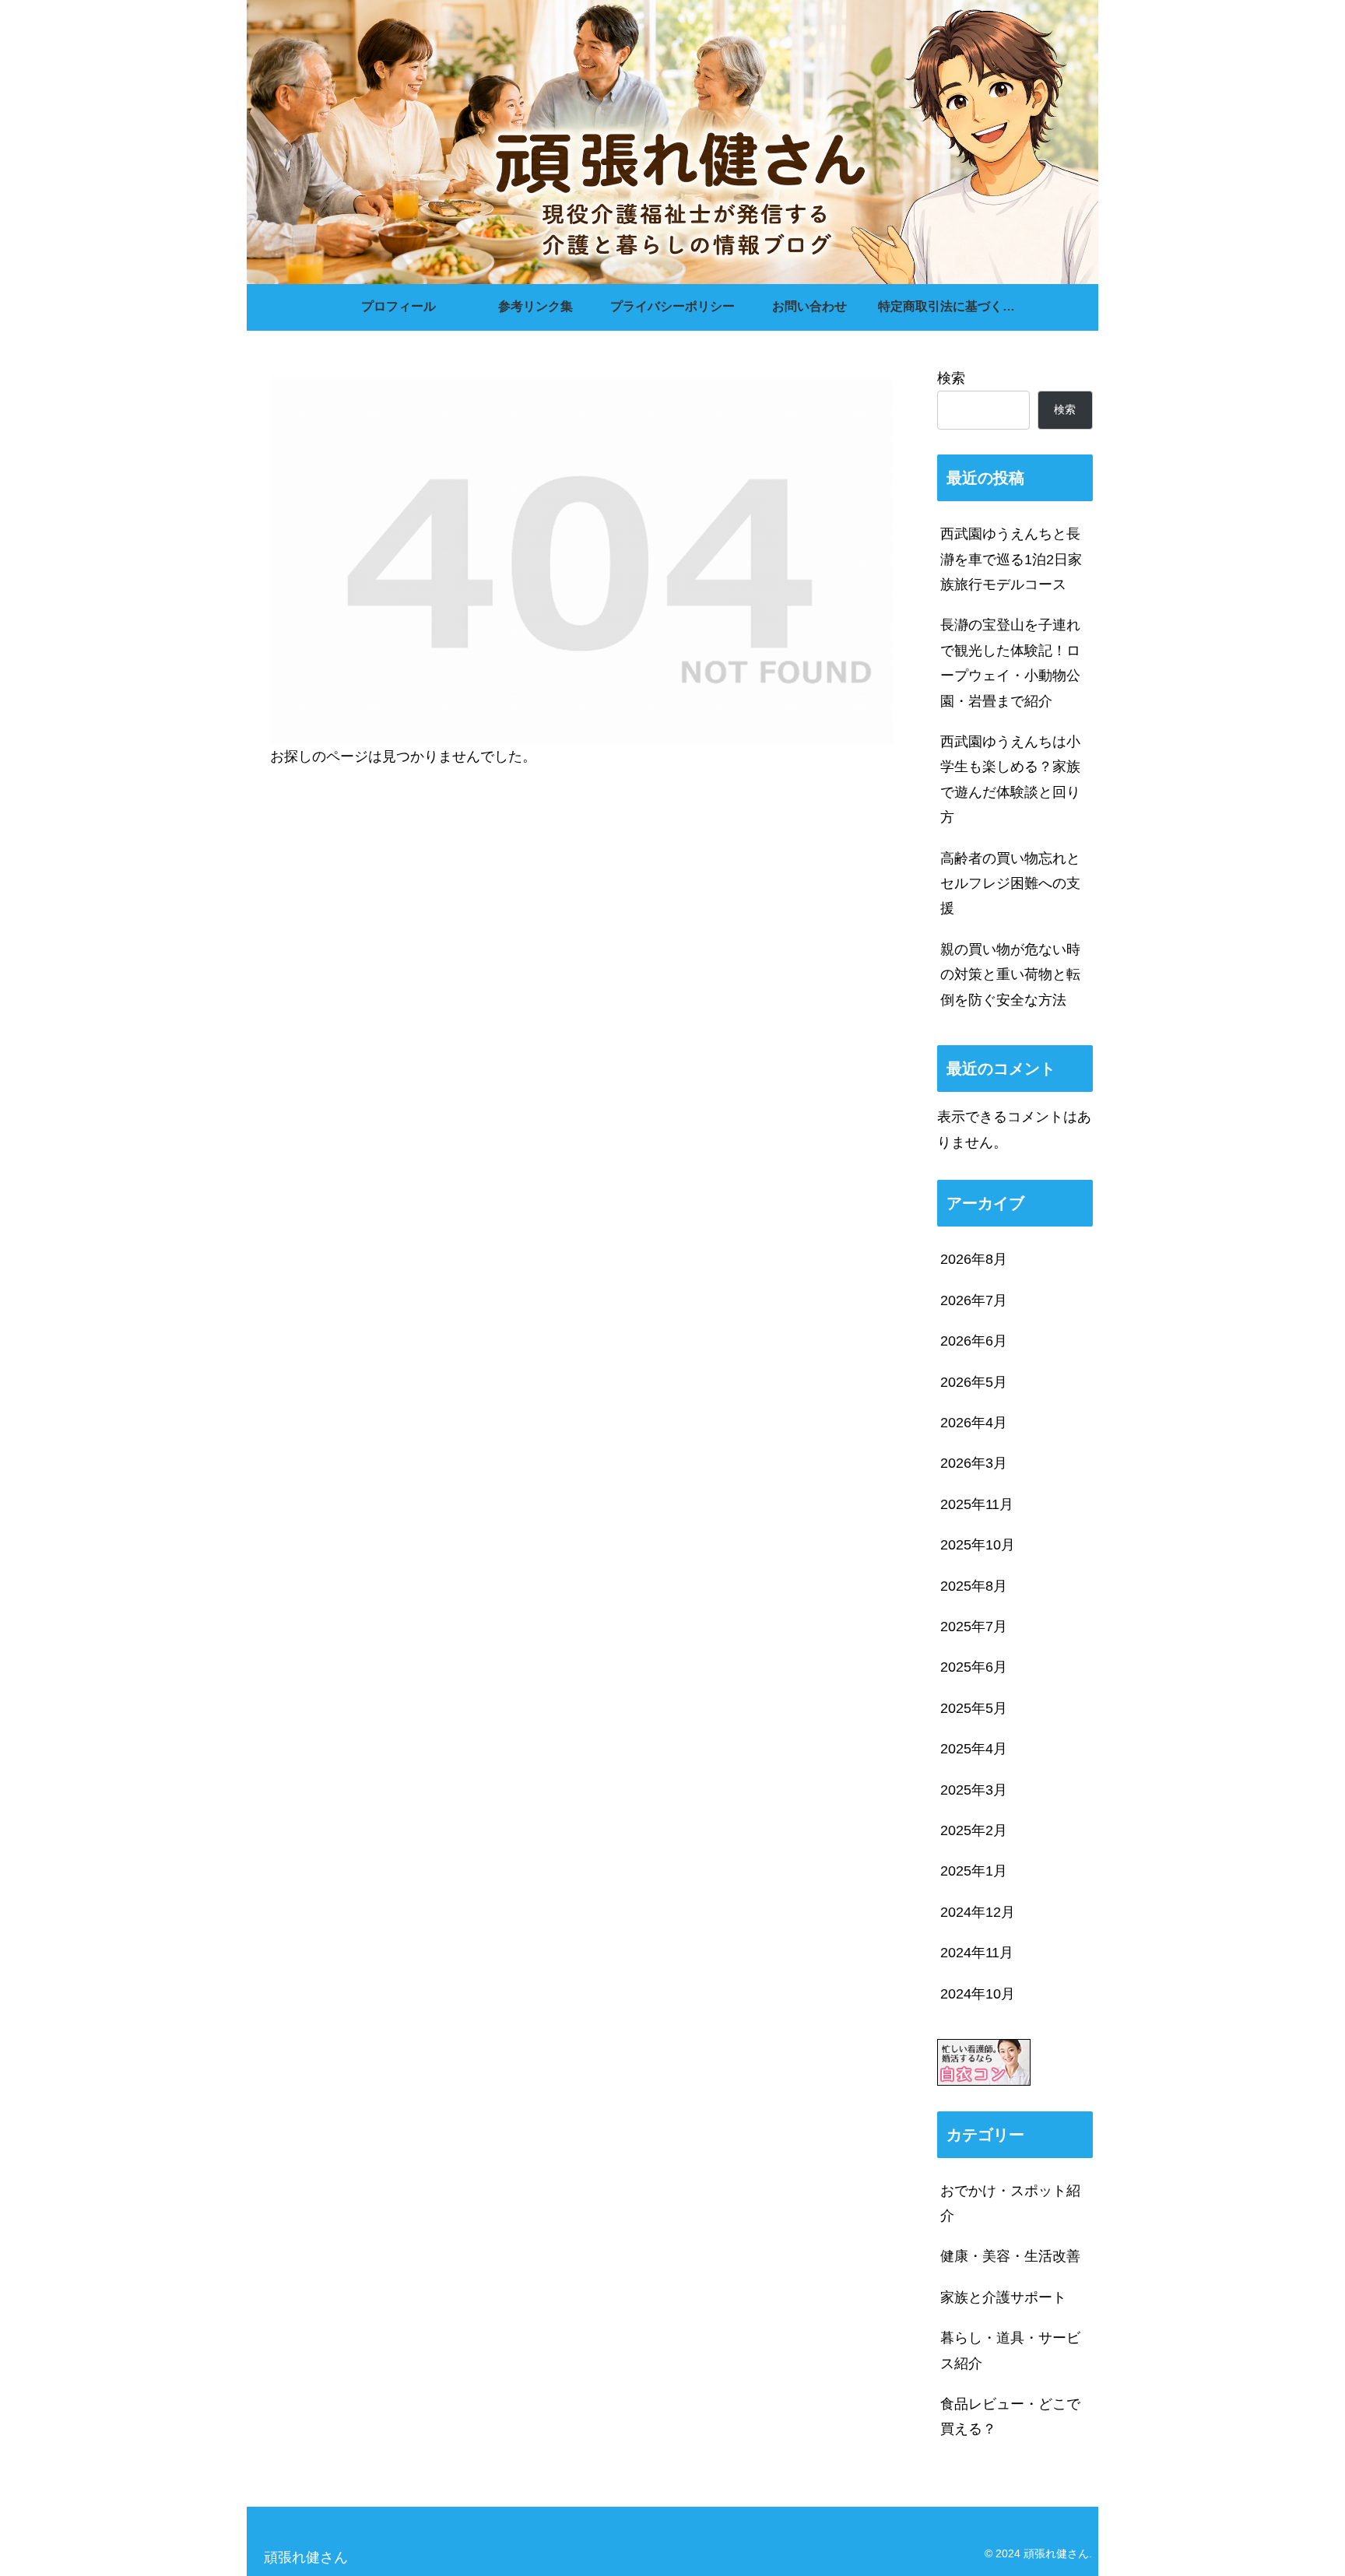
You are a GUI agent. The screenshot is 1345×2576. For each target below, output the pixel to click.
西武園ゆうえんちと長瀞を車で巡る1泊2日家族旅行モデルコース (1011, 559)
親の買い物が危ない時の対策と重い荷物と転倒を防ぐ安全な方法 (1010, 975)
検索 (951, 378)
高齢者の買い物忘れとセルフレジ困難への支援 (1010, 884)
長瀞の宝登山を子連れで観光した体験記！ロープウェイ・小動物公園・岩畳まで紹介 (1010, 663)
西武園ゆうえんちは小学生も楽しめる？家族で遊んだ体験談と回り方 (1010, 779)
